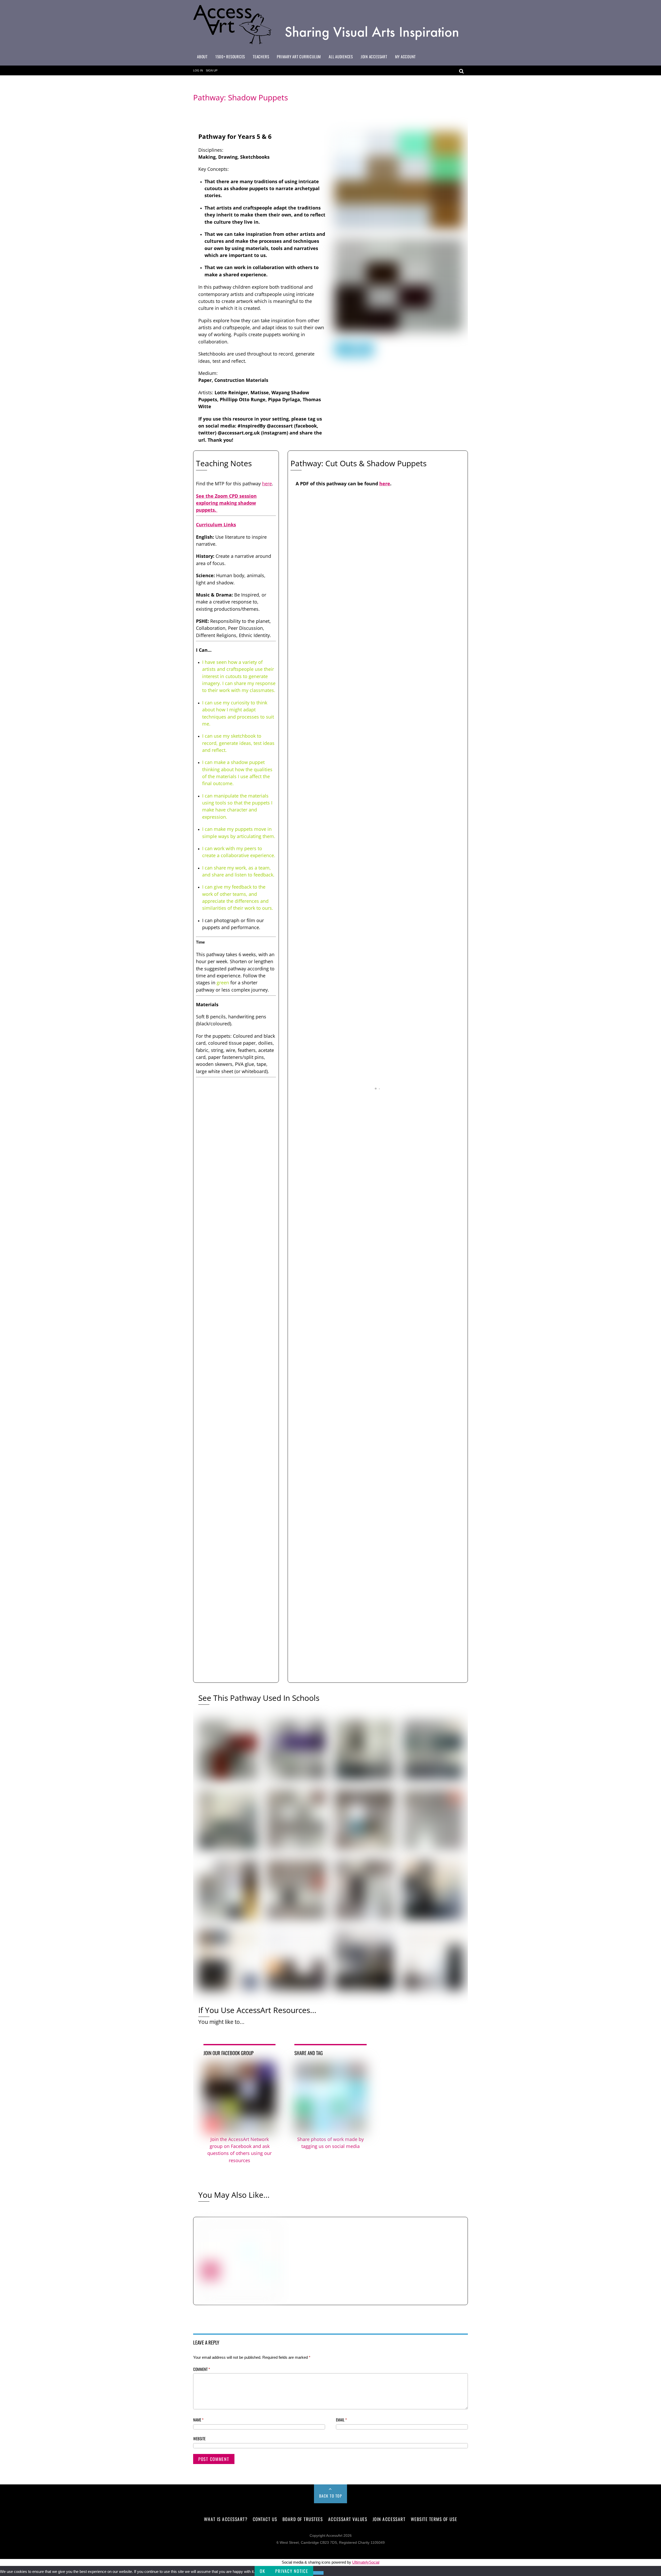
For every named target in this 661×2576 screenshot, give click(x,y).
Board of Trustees (303, 2519)
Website (199, 2438)
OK (262, 2571)
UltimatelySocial (366, 2562)
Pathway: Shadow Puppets (241, 97)
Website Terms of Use (434, 2519)
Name (198, 2420)
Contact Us (265, 2519)
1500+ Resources (230, 57)
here (267, 484)
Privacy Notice (292, 2571)
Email (341, 2420)
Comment (202, 2369)
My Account (406, 57)
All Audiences (341, 57)
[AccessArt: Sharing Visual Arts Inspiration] (330, 44)
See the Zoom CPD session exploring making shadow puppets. (226, 503)
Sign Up (212, 70)
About (202, 57)
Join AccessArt (374, 57)
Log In (198, 70)
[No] (318, 2573)
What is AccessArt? (226, 2519)
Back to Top (331, 2496)
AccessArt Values (348, 2519)
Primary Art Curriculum (299, 57)
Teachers (261, 57)
